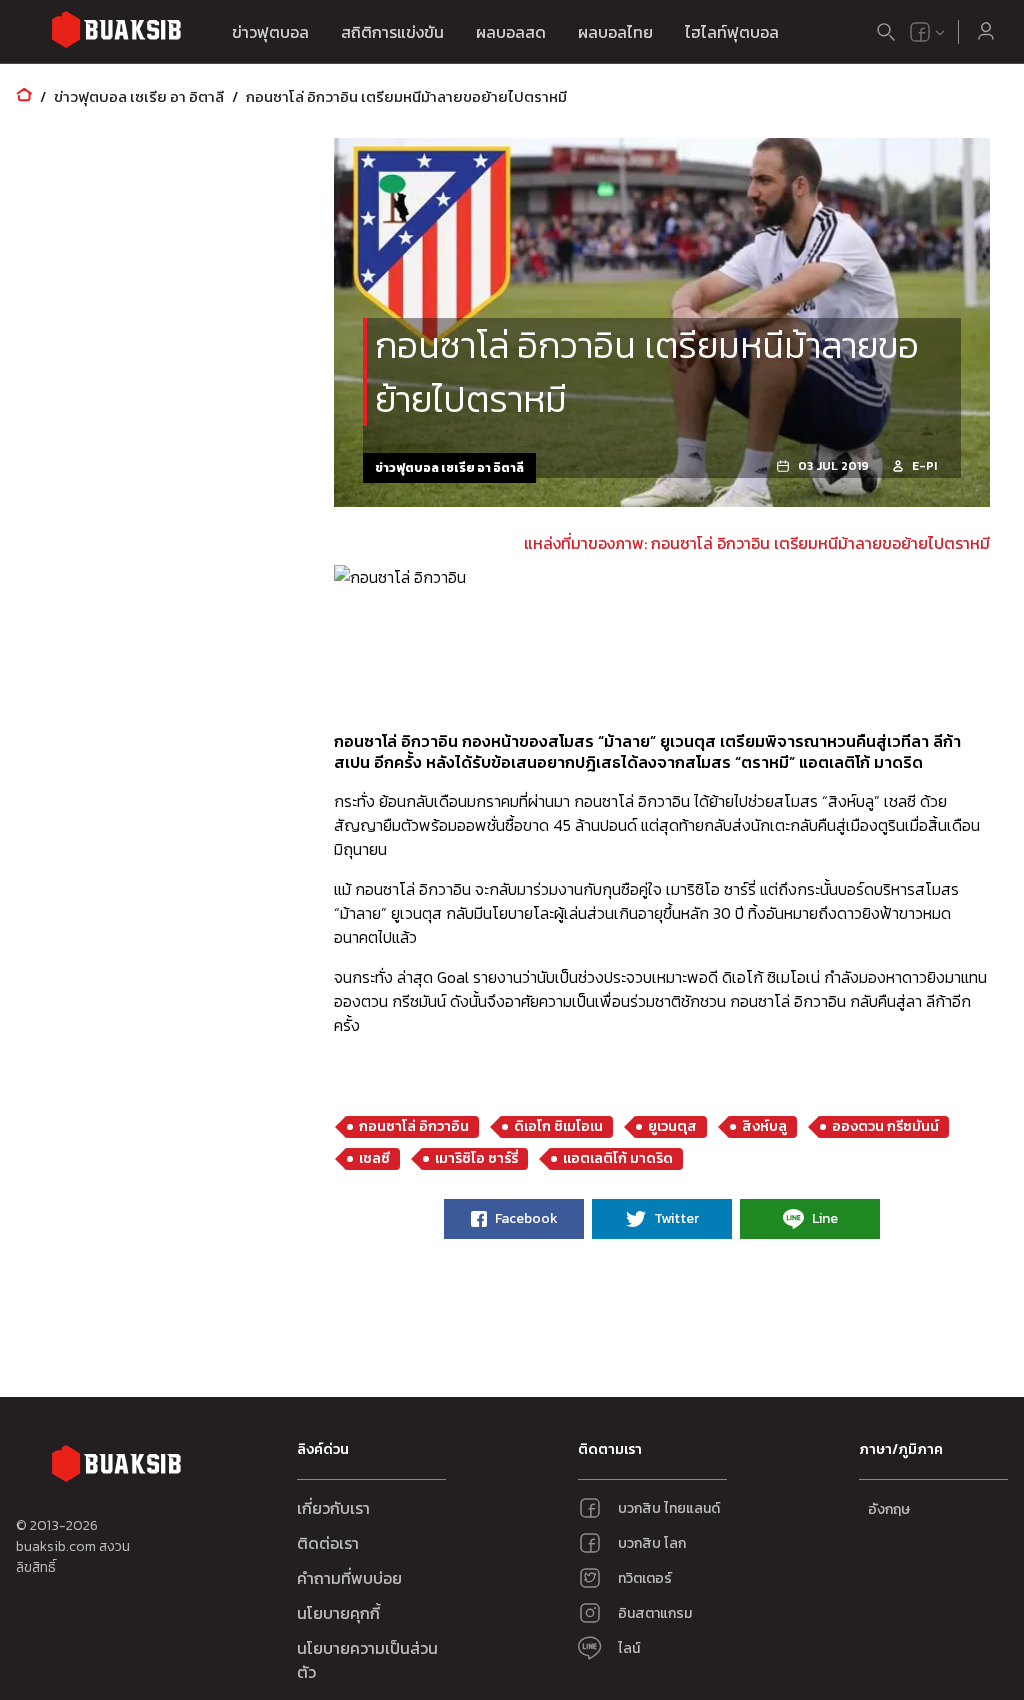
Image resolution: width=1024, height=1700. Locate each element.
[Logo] (116, 32)
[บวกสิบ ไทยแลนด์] (920, 32)
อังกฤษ (889, 1509)
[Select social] (928, 32)
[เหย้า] (24, 96)
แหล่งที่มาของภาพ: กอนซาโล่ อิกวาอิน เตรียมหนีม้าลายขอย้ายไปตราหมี (757, 543)
